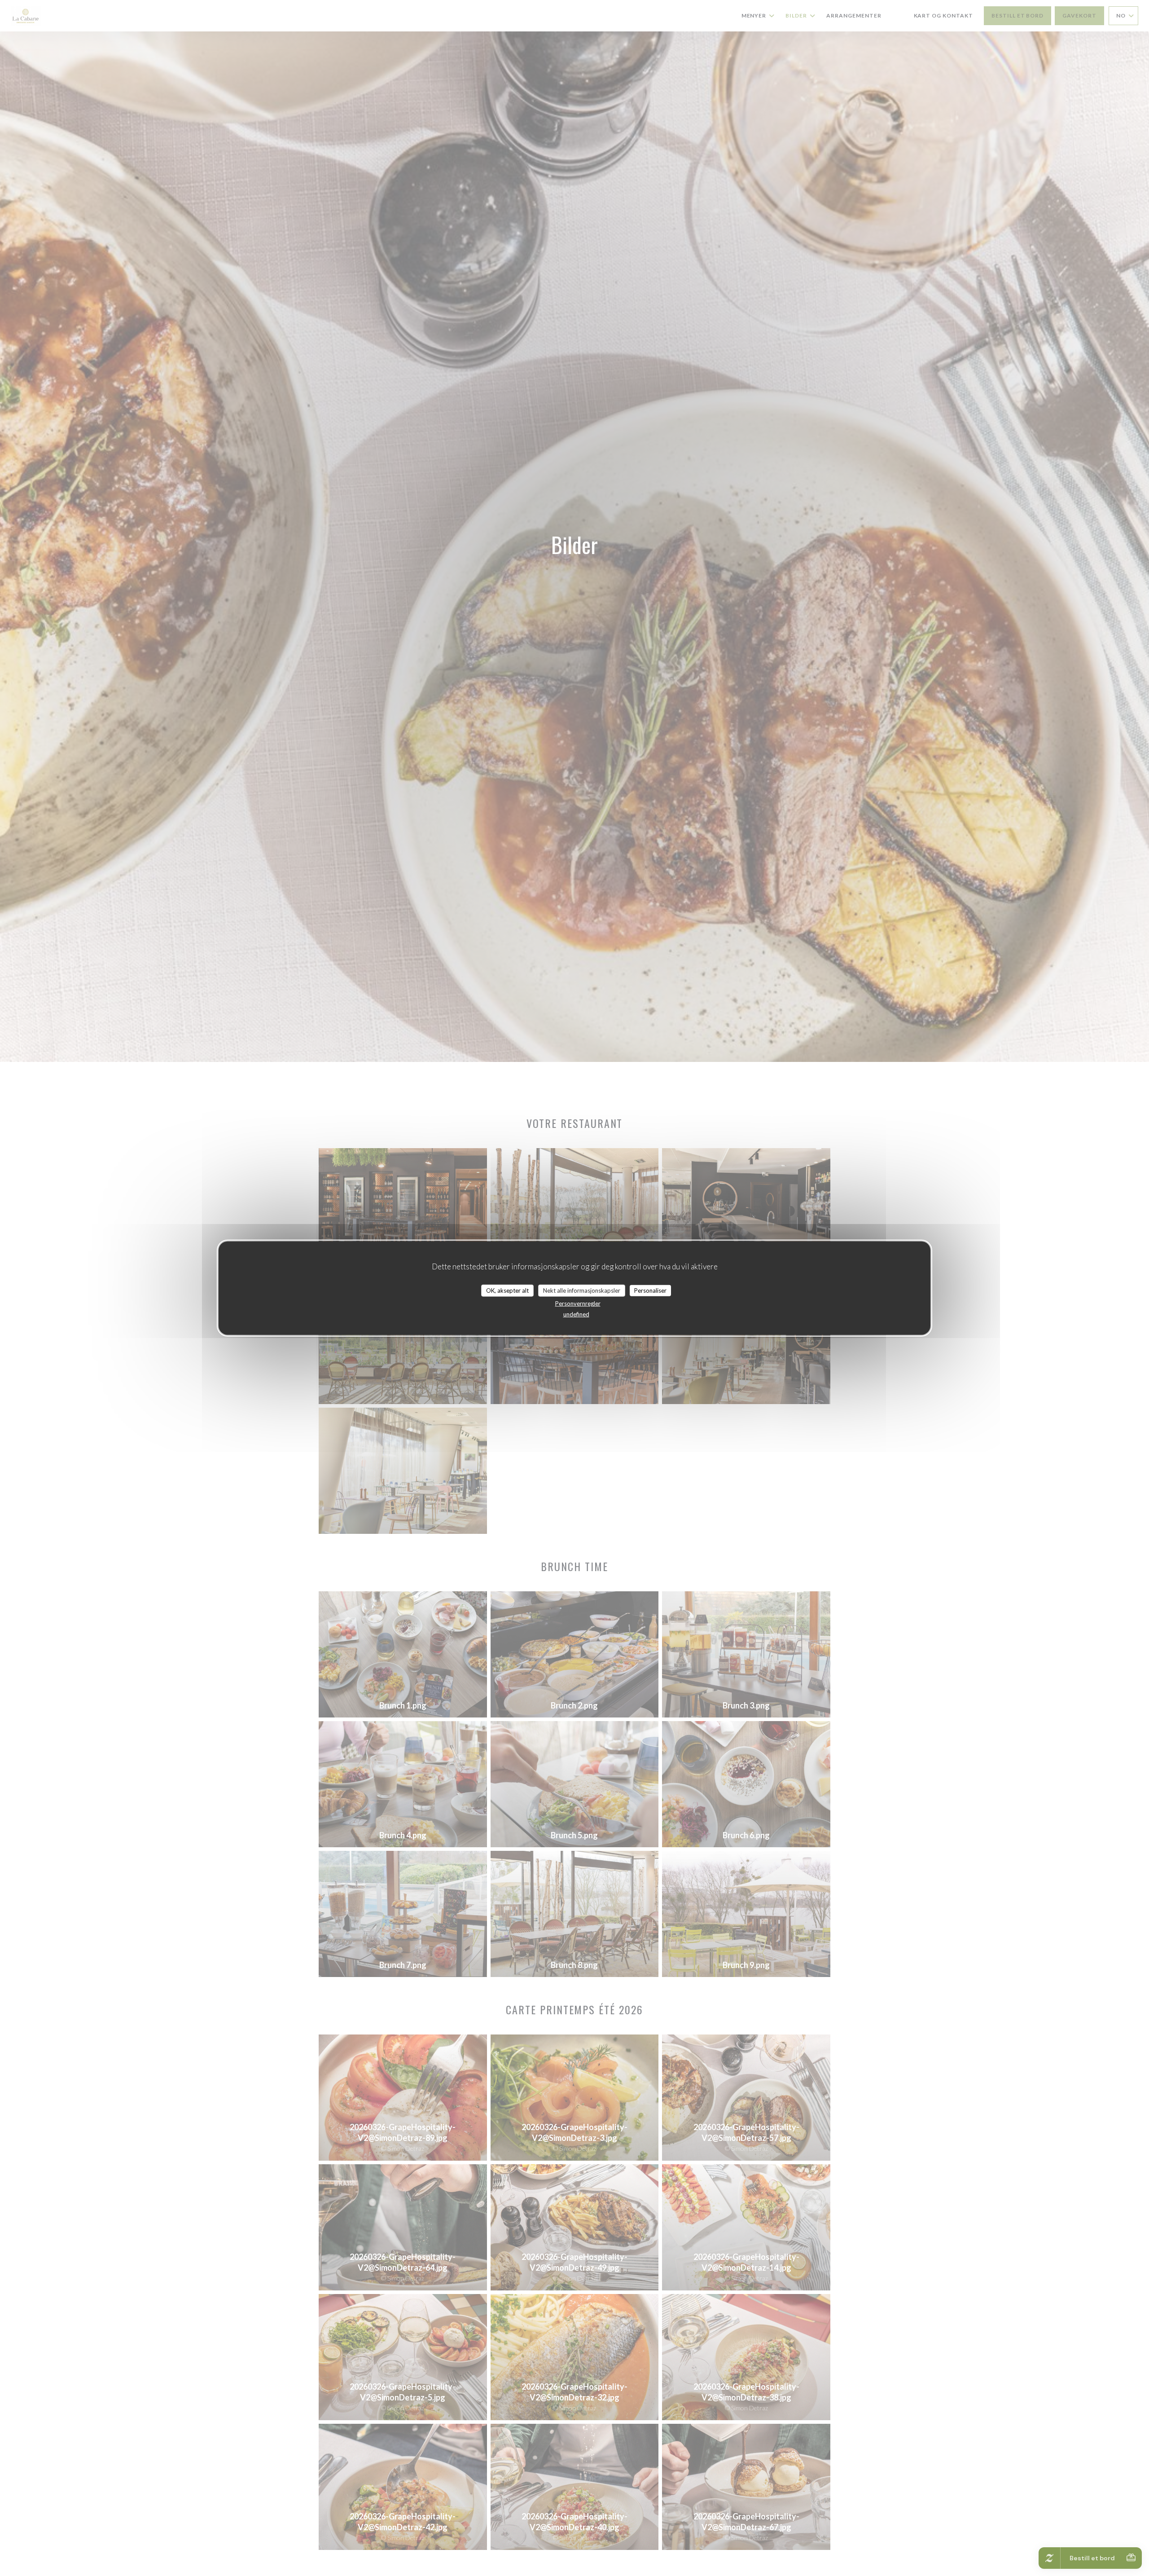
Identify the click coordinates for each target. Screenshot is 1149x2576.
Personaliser (650, 1290)
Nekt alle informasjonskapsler (582, 1290)
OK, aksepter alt (507, 1290)
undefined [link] (576, 1314)
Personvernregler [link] (578, 1303)
